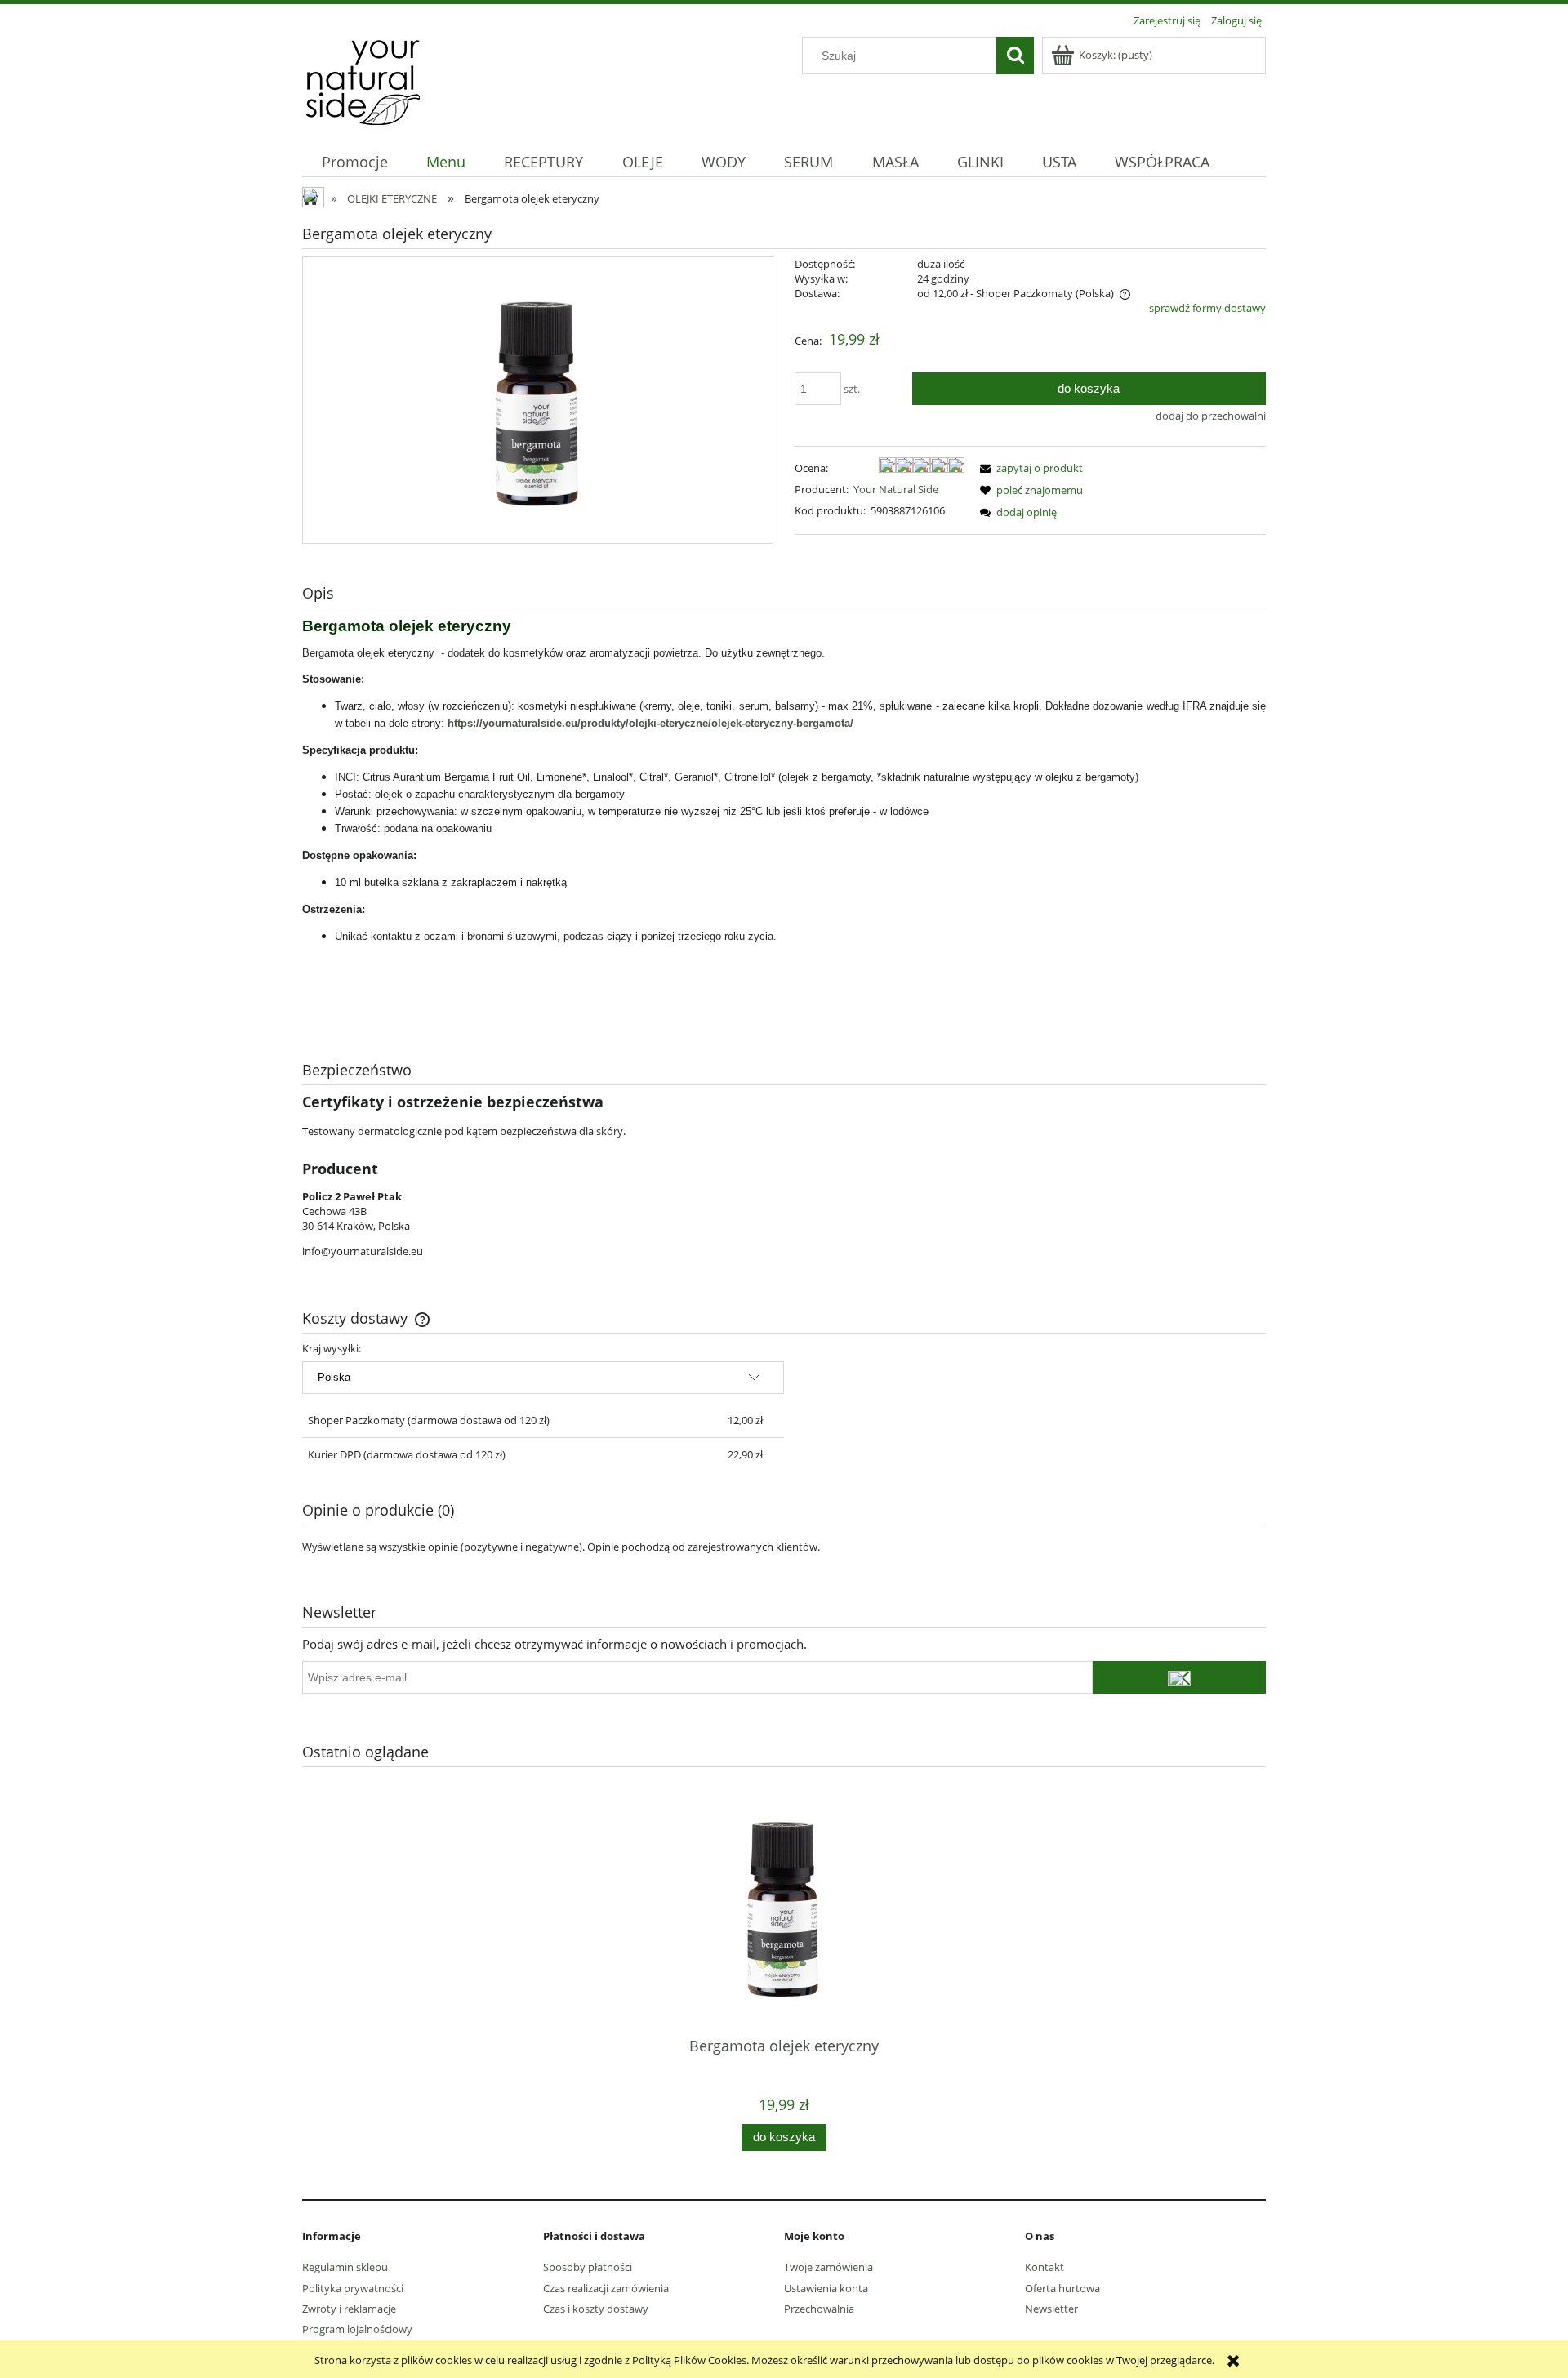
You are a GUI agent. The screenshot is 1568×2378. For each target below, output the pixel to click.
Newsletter (1051, 2309)
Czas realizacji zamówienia (606, 2288)
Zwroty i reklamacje (349, 2309)
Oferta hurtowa (1062, 2288)
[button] (1029, 468)
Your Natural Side (896, 489)
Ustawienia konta (826, 2288)
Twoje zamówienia (829, 2267)
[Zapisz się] (1179, 1677)
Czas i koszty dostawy (596, 2309)
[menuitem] (354, 162)
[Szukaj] (1015, 56)
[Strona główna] (363, 79)
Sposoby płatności (588, 2267)
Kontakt (1045, 2267)
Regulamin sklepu (345, 2267)
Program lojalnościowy (357, 2329)
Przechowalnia (819, 2309)
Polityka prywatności (353, 2288)
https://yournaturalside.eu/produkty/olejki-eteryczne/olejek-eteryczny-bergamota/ (650, 723)
